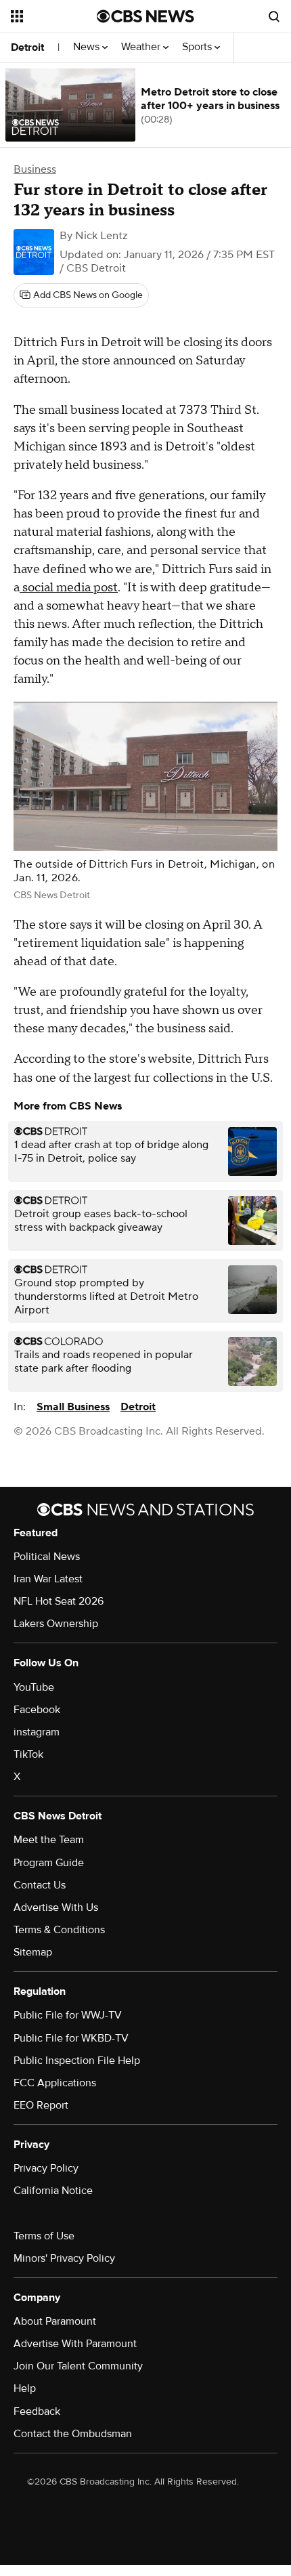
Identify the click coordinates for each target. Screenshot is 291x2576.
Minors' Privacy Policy (64, 2258)
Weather (142, 47)
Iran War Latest (48, 1579)
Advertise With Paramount (75, 2344)
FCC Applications (55, 2083)
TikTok (28, 1754)
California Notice (53, 2191)
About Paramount (55, 2321)
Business (35, 169)
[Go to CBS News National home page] (145, 16)
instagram (37, 1732)
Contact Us (40, 1885)
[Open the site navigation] (54, 16)
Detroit (27, 47)
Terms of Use (44, 2236)
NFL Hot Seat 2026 (59, 1601)
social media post (69, 588)
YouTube (34, 1687)
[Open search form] (274, 16)
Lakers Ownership (56, 1624)
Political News (47, 1557)
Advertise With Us (56, 1907)
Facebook (37, 1710)
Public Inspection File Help (77, 2061)
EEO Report (41, 2105)
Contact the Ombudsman (73, 2434)
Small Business (73, 1407)
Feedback (37, 2411)
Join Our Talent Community (78, 2366)
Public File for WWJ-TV (68, 2015)
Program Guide (49, 1863)
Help (25, 2388)
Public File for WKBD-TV (71, 2038)
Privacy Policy (46, 2168)
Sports (198, 47)
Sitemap (33, 1952)
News (88, 47)
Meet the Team (49, 1840)
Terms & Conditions (59, 1930)
